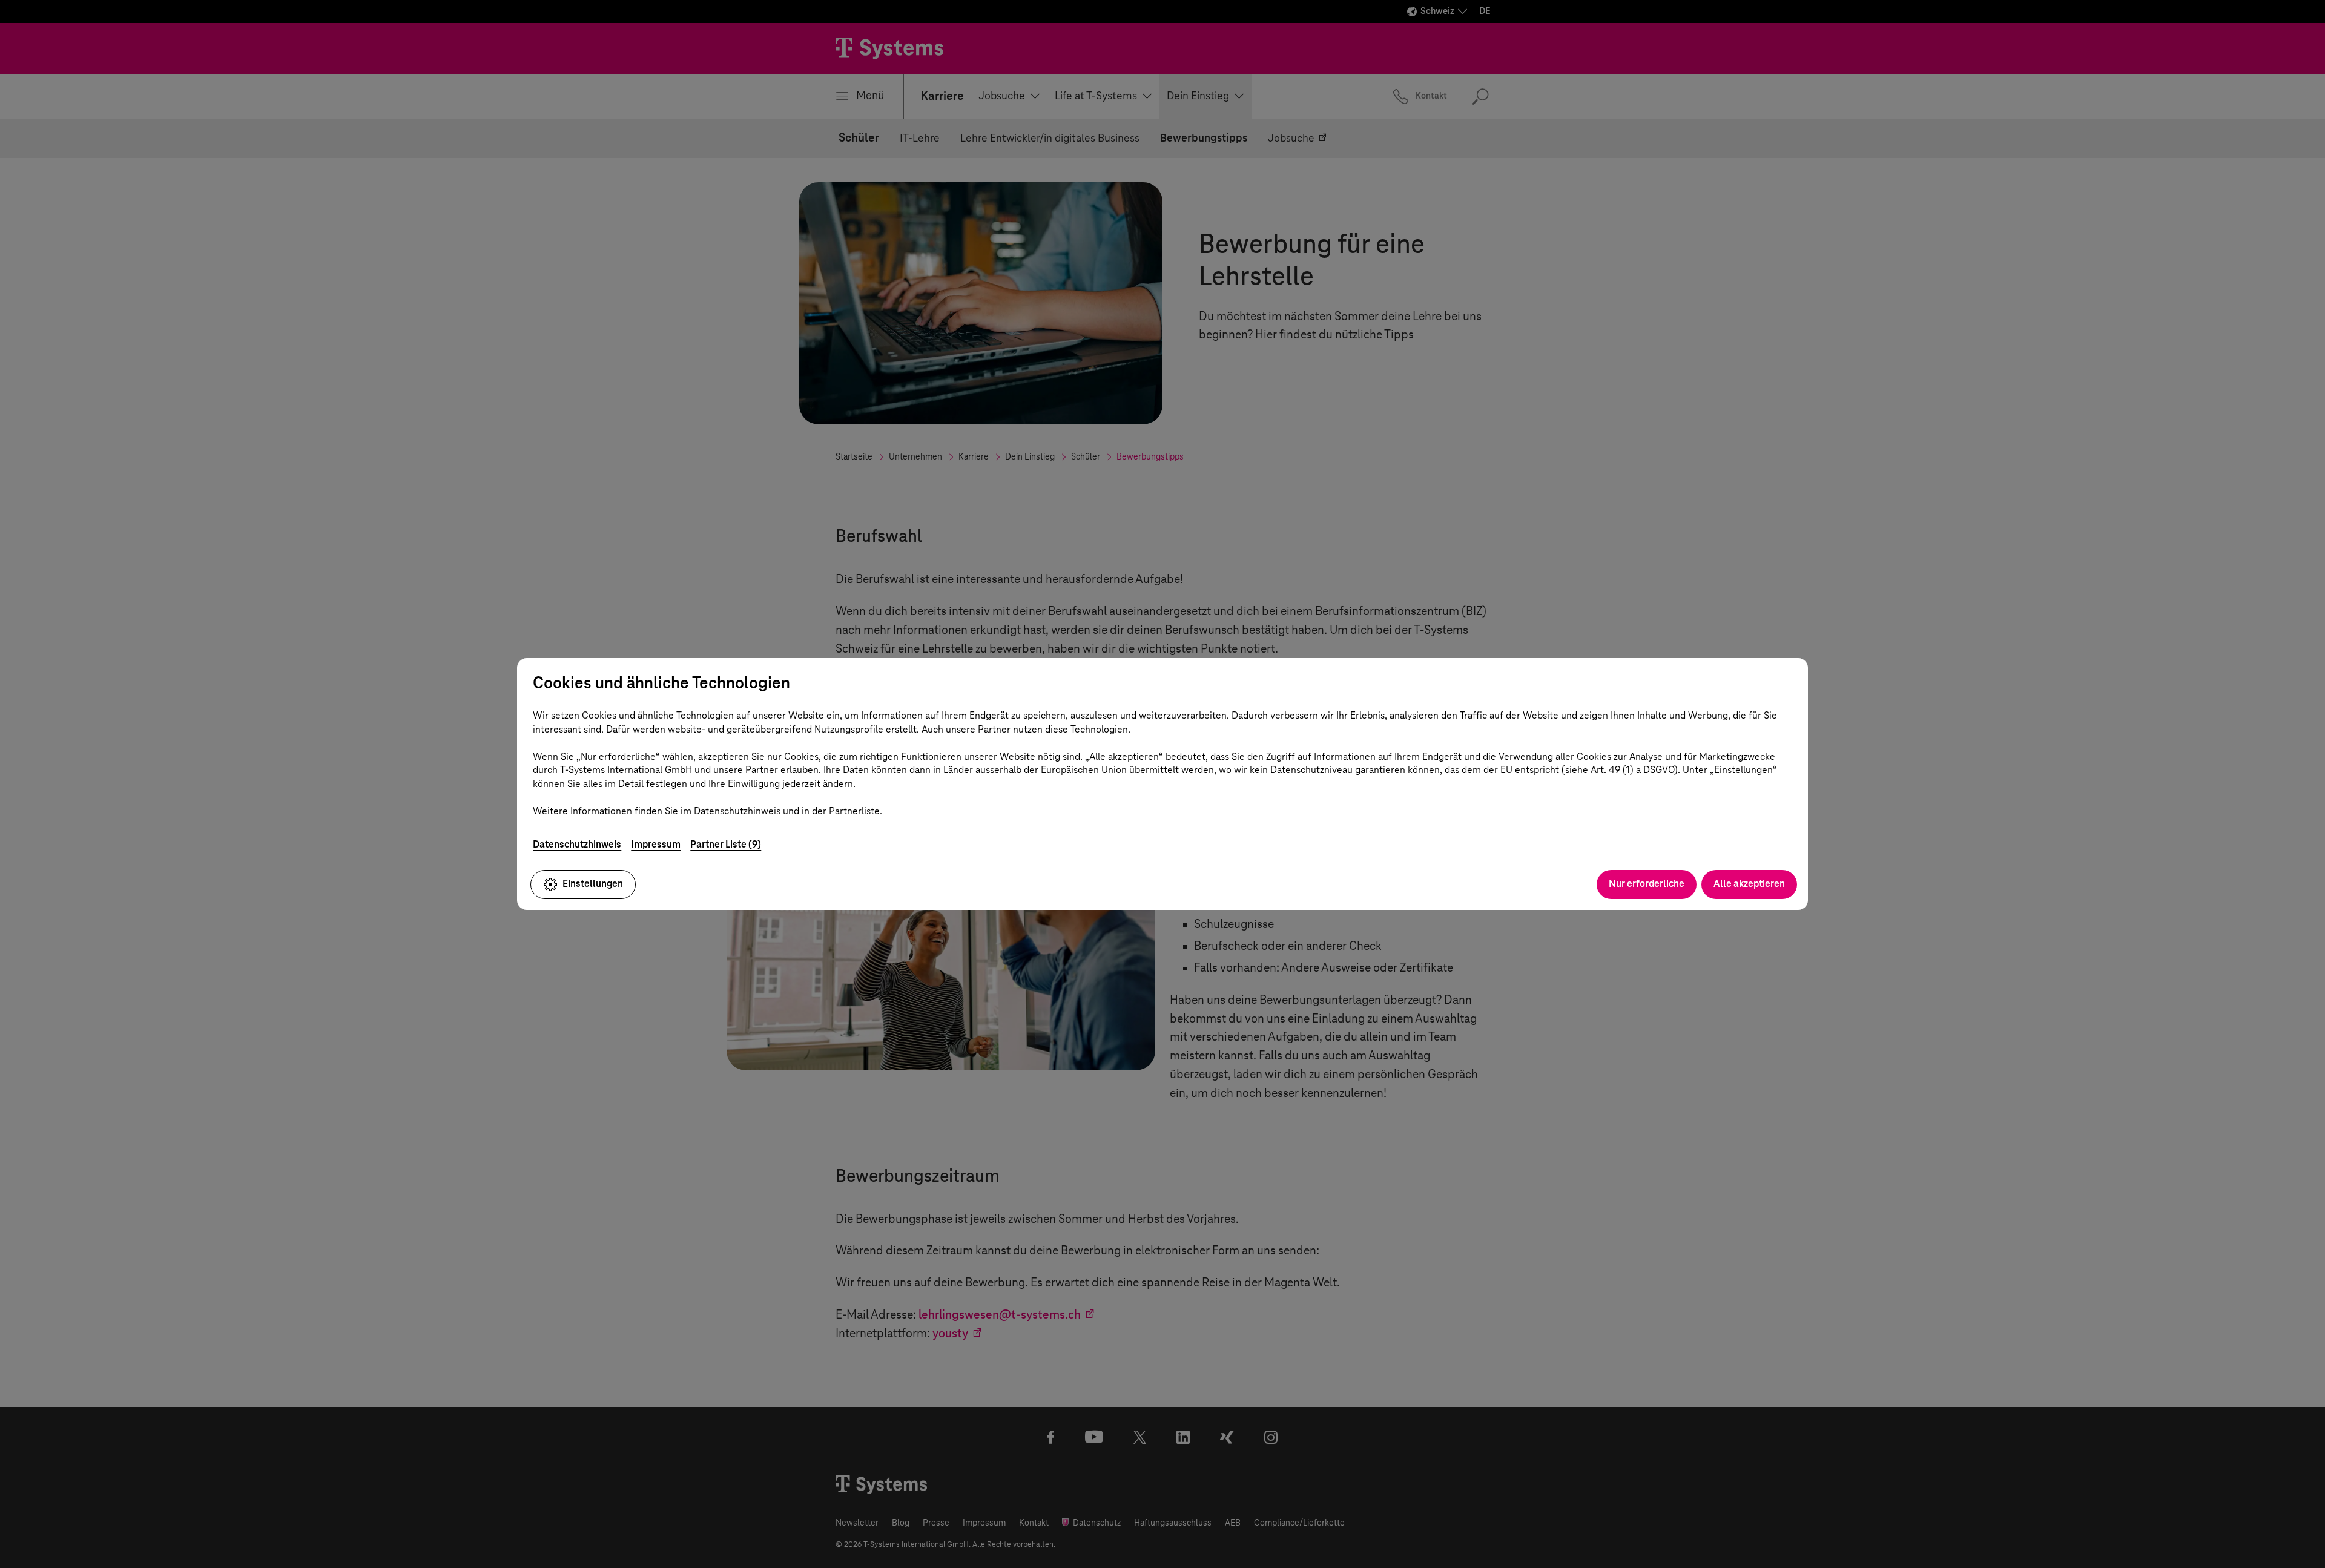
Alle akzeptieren (1749, 884)
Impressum (656, 844)
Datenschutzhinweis (577, 844)
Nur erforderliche (1647, 884)
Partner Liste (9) (726, 844)
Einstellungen (593, 884)
